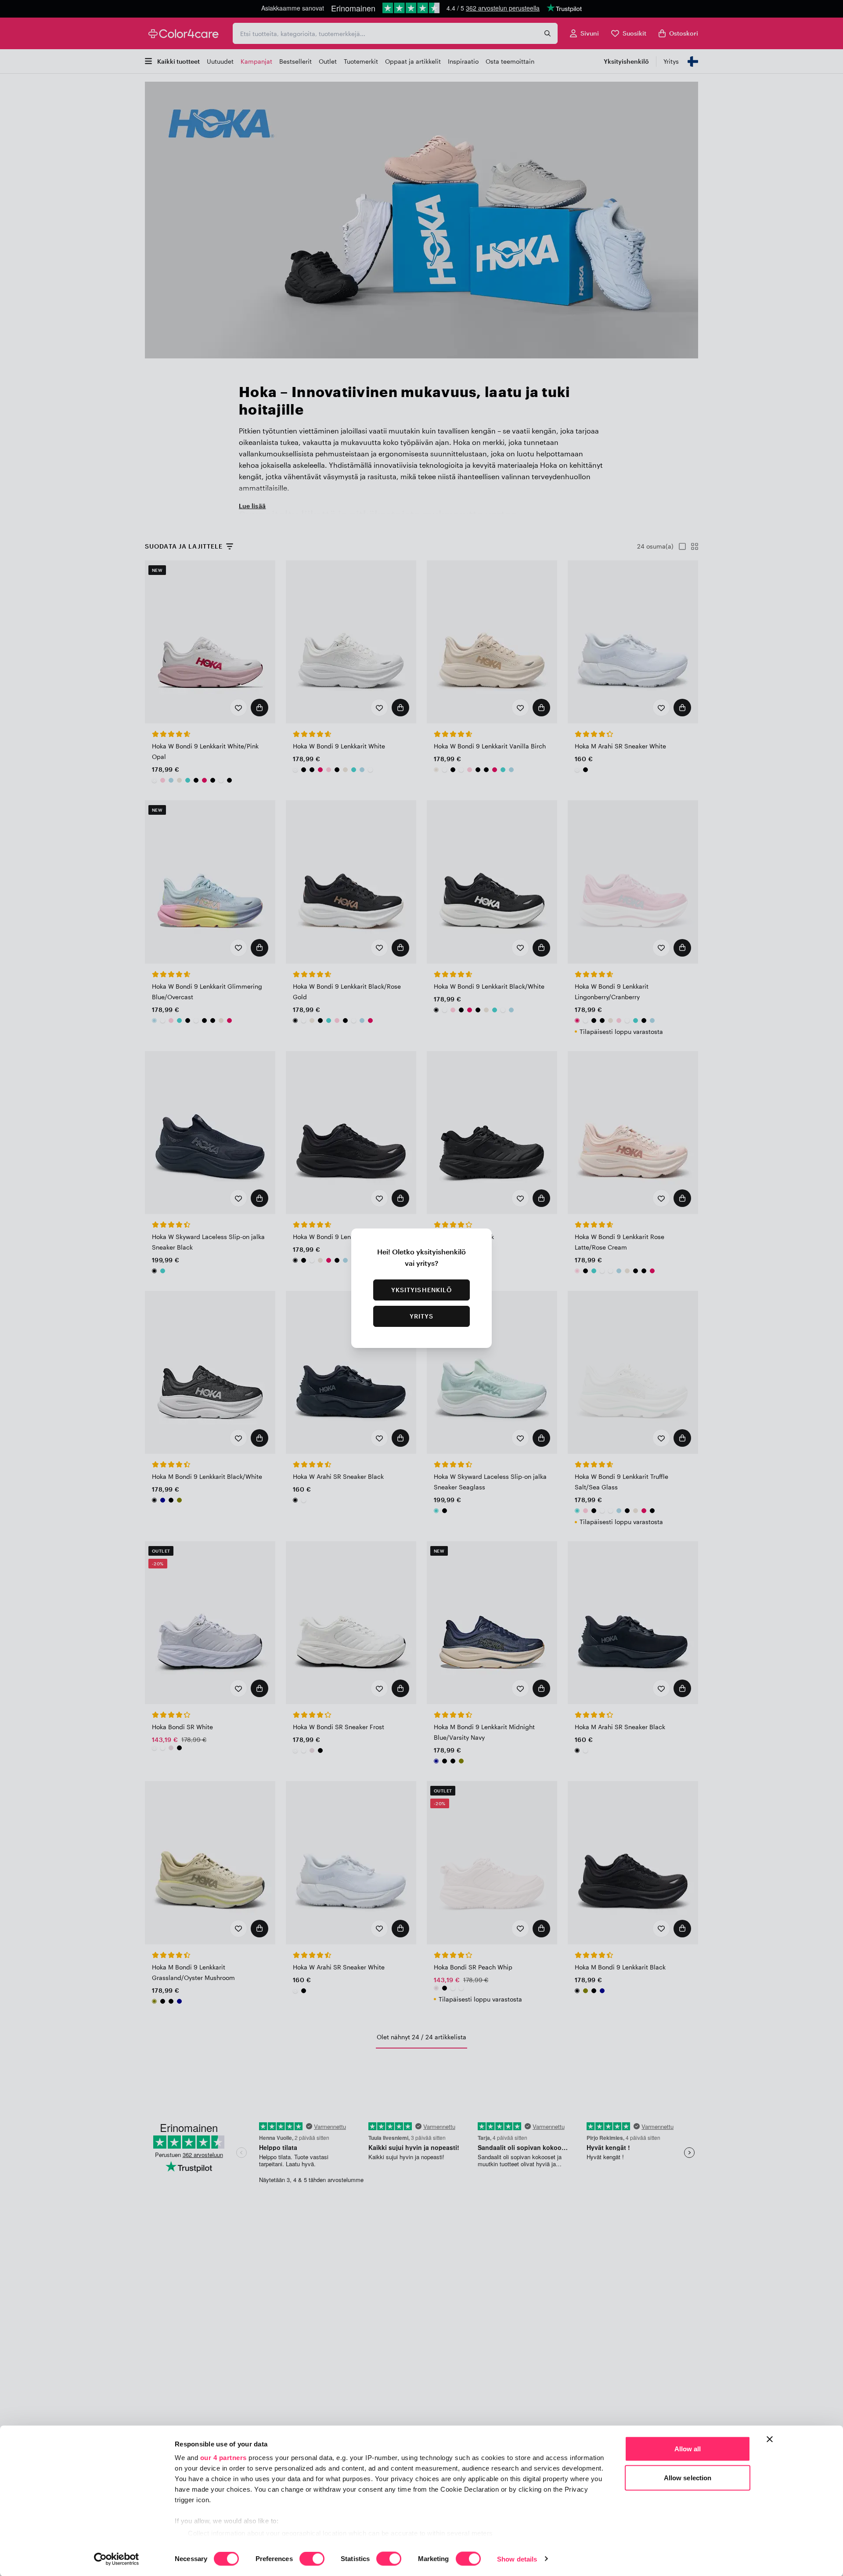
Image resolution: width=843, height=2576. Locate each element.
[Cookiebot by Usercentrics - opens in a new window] (117, 2559)
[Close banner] (770, 2439)
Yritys (422, 1316)
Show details (517, 2559)
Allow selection (688, 2477)
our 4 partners (223, 2458)
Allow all (688, 2449)
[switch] (312, 2559)
